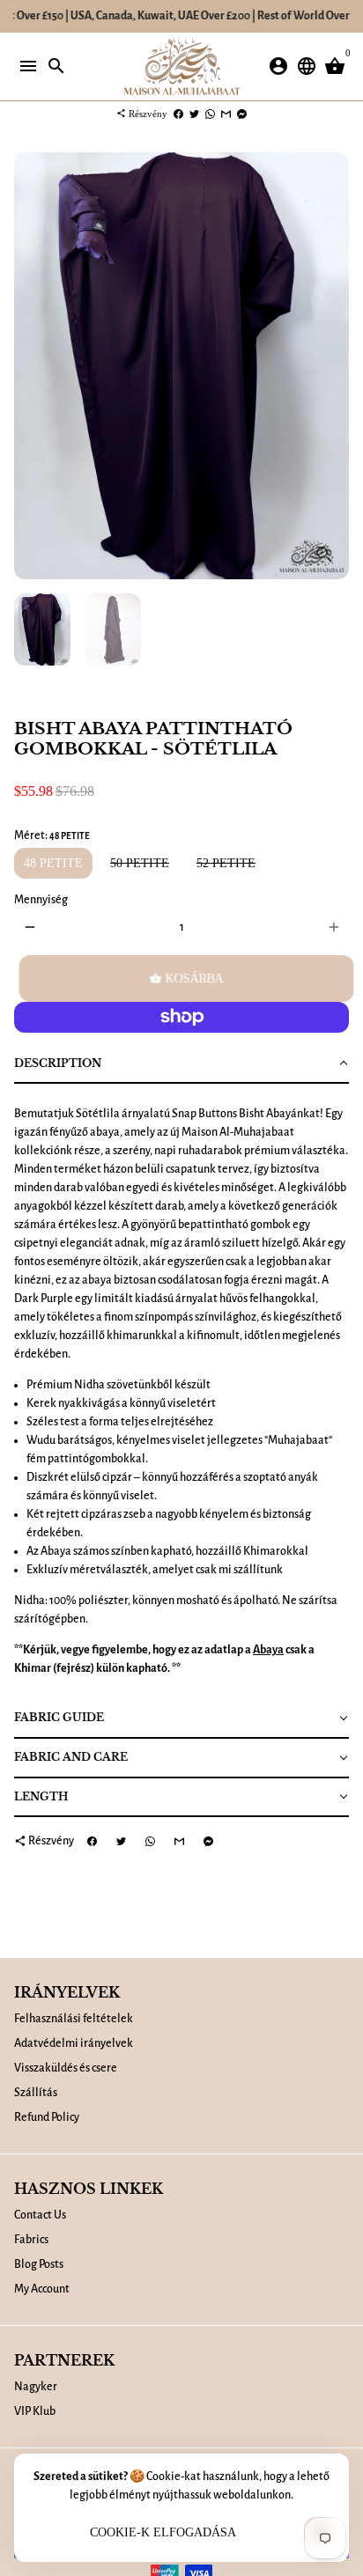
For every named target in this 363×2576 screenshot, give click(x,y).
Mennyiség (41, 900)
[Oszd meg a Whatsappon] (210, 114)
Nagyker (36, 2387)
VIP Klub (35, 2411)
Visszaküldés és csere (66, 2068)
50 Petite (140, 863)
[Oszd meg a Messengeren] (242, 114)
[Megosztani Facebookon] (178, 114)
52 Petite (226, 863)
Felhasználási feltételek (74, 2019)
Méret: (52, 835)
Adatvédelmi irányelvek (74, 2043)
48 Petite (53, 863)
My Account (42, 2289)
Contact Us (40, 2215)
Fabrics (31, 2240)
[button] (181, 1065)
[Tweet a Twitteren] (194, 114)
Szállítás (36, 2093)
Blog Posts (39, 2264)
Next (333, 366)
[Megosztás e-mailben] (226, 114)
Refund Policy (47, 2117)
